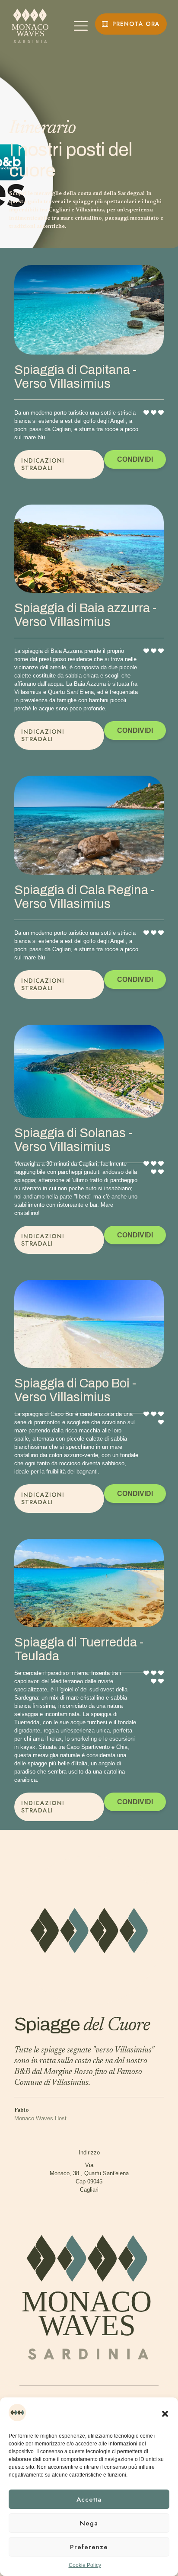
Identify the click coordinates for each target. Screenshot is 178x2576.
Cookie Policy (85, 2565)
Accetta (89, 2499)
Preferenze (89, 2547)
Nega (89, 2523)
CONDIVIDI (135, 459)
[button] (165, 2414)
